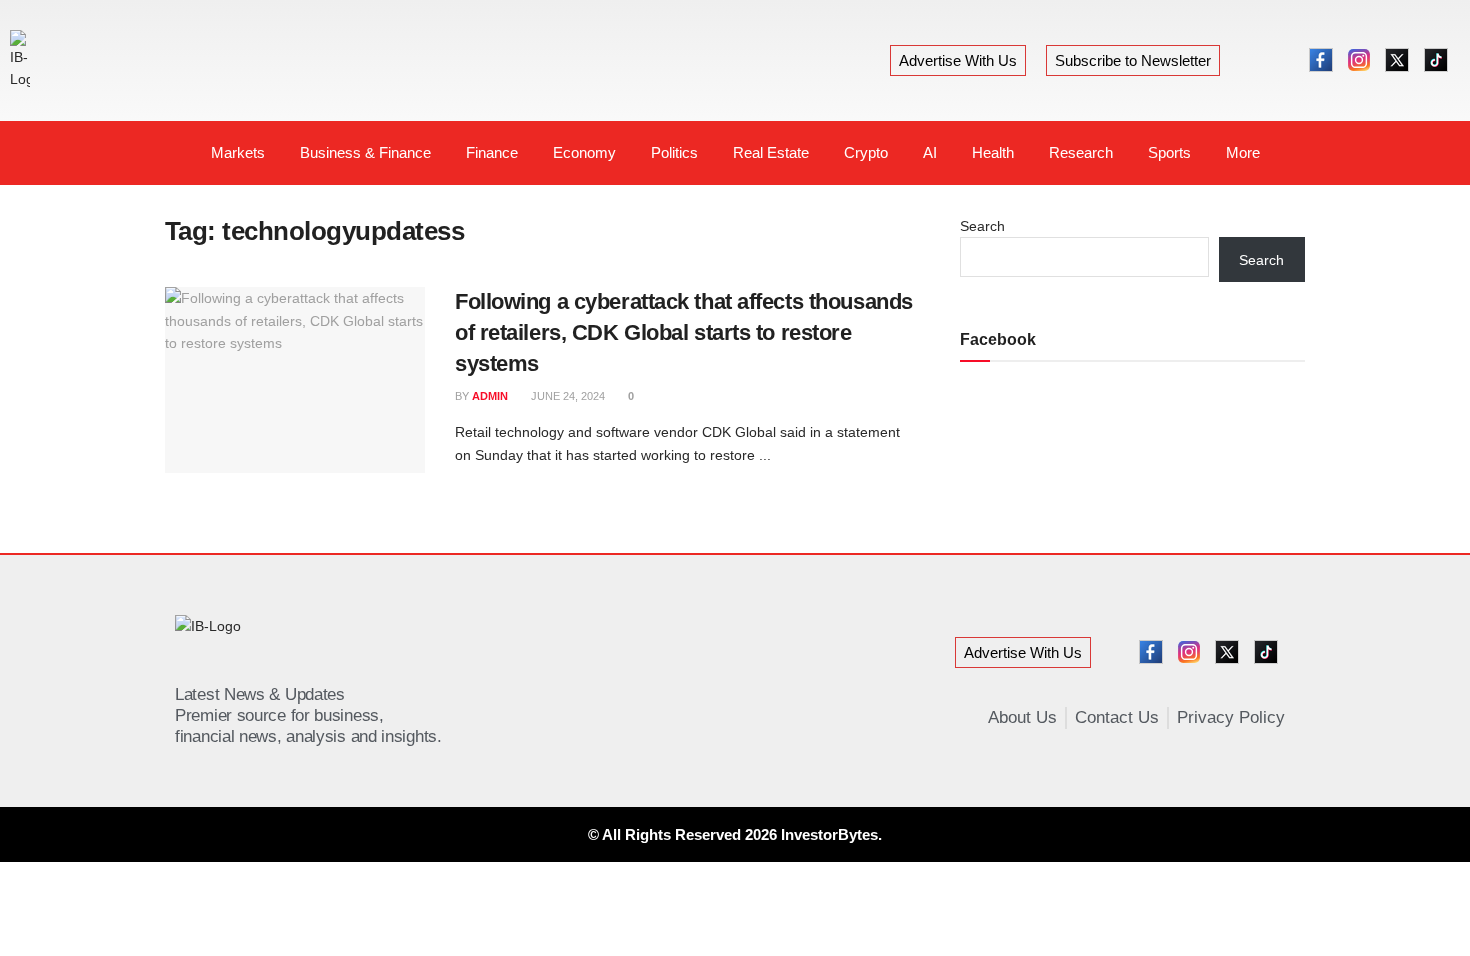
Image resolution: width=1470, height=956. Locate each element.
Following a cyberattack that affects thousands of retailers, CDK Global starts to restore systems (684, 332)
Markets (238, 152)
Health (993, 152)
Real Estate (771, 152)
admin (490, 396)
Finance (492, 152)
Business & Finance (365, 152)
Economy (584, 152)
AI (930, 152)
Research (1081, 152)
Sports (1169, 152)
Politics (674, 152)
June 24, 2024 (566, 396)
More (1243, 152)
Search (982, 226)
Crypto (866, 152)
